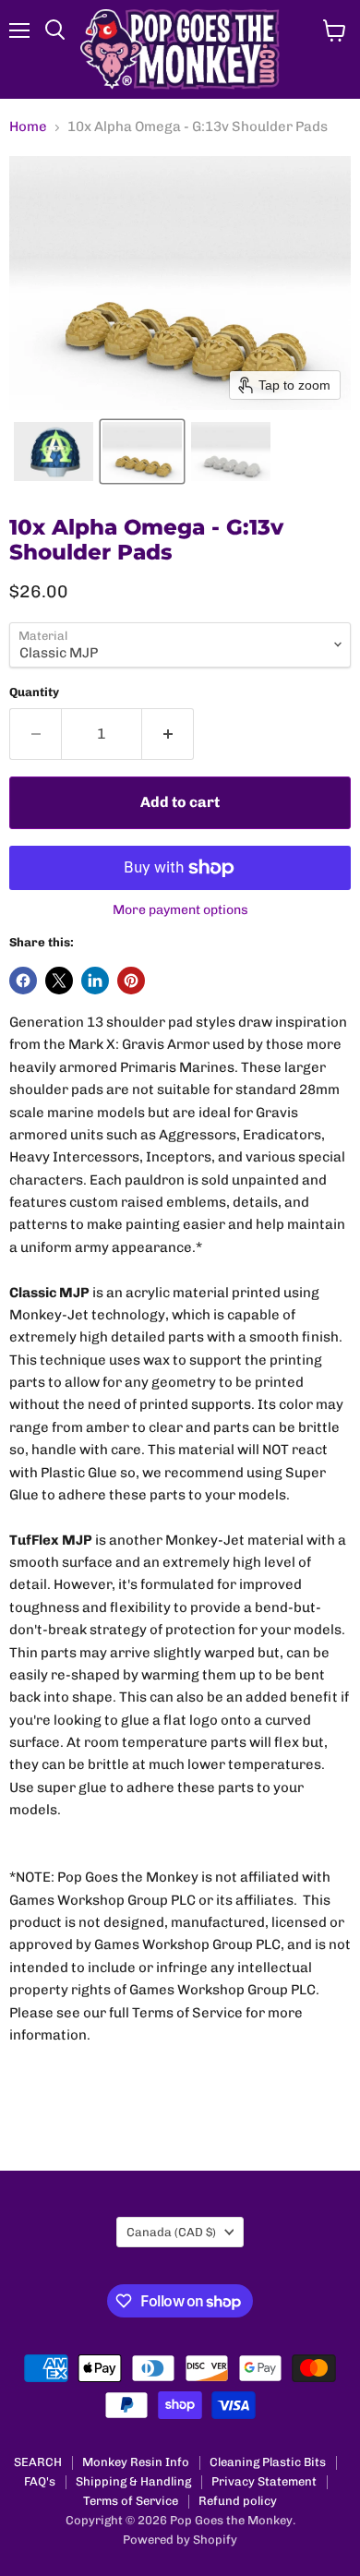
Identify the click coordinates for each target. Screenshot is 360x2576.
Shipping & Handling (133, 2481)
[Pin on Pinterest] (131, 981)
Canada (171, 2232)
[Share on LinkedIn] (95, 981)
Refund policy (238, 2501)
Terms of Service (131, 2501)
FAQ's (40, 2481)
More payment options (180, 910)
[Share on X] (59, 981)
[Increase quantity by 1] (168, 734)
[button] (54, 451)
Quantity (34, 692)
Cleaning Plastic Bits (268, 2462)
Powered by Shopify (180, 2540)
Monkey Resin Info (136, 2462)
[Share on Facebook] (23, 981)
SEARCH (38, 2462)
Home (28, 127)
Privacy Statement (264, 2481)
